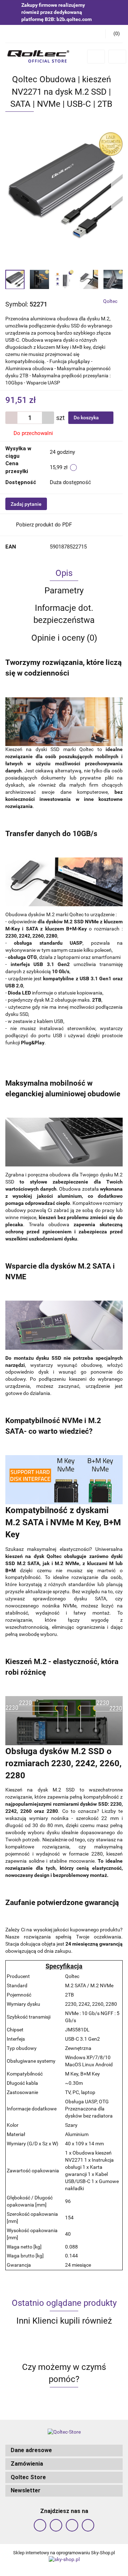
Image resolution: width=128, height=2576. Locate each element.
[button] (64, 2451)
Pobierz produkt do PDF (44, 525)
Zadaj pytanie (26, 504)
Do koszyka (87, 418)
